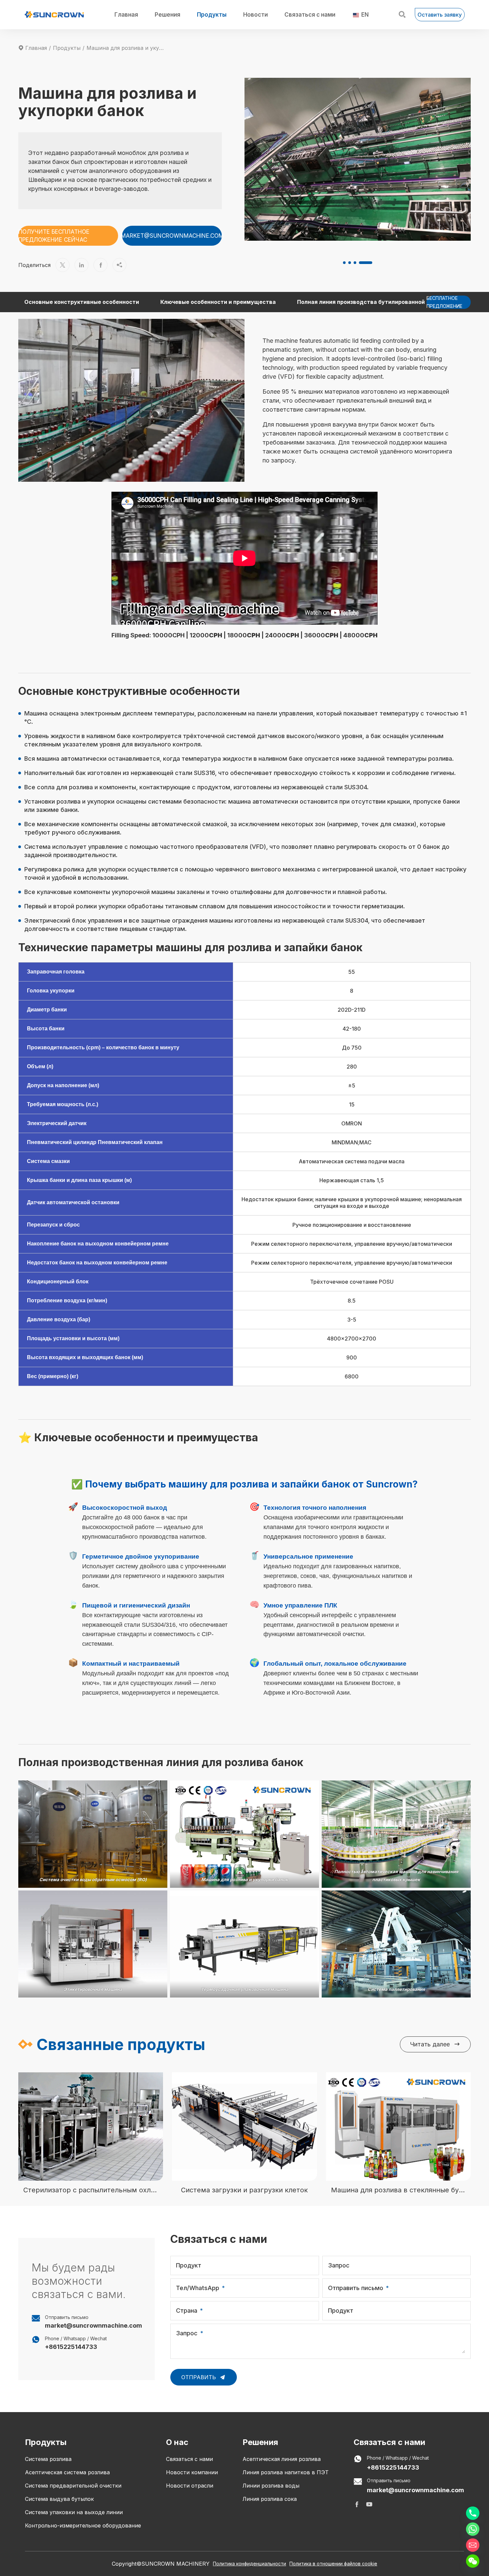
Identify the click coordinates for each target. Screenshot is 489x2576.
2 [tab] (360, 263)
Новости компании (192, 2472)
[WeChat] (473, 2561)
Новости (255, 15)
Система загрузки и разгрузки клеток (244, 2190)
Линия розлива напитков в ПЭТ (286, 2472)
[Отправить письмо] (473, 2545)
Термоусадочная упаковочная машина (245, 1989)
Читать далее (435, 2044)
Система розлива (48, 2459)
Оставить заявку (440, 15)
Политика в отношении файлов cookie (333, 2564)
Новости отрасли (190, 2486)
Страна (187, 2311)
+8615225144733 (71, 2347)
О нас (177, 2442)
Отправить (199, 2377)
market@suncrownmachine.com (172, 236)
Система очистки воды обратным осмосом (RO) (93, 1879)
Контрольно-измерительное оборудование (83, 2525)
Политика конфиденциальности (249, 2564)
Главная (126, 15)
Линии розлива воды (271, 2486)
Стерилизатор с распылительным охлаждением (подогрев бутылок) (91, 2190)
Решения (167, 15)
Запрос (339, 2265)
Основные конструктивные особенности (82, 302)
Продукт (189, 2265)
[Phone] (473, 2513)
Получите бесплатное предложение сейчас (54, 236)
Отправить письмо (356, 2288)
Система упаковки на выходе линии (74, 2512)
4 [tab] (371, 263)
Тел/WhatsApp (198, 2288)
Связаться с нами (310, 15)
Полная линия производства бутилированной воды (369, 302)
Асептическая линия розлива (282, 2459)
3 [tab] (365, 263)
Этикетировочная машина (93, 1989)
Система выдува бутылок (59, 2499)
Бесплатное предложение (444, 302)
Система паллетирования (396, 1989)
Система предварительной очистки (73, 2486)
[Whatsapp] (473, 2529)
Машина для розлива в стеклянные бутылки (398, 2190)
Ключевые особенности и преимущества (218, 302)
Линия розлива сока (270, 2499)
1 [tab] (349, 263)
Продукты (212, 15)
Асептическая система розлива (67, 2472)
